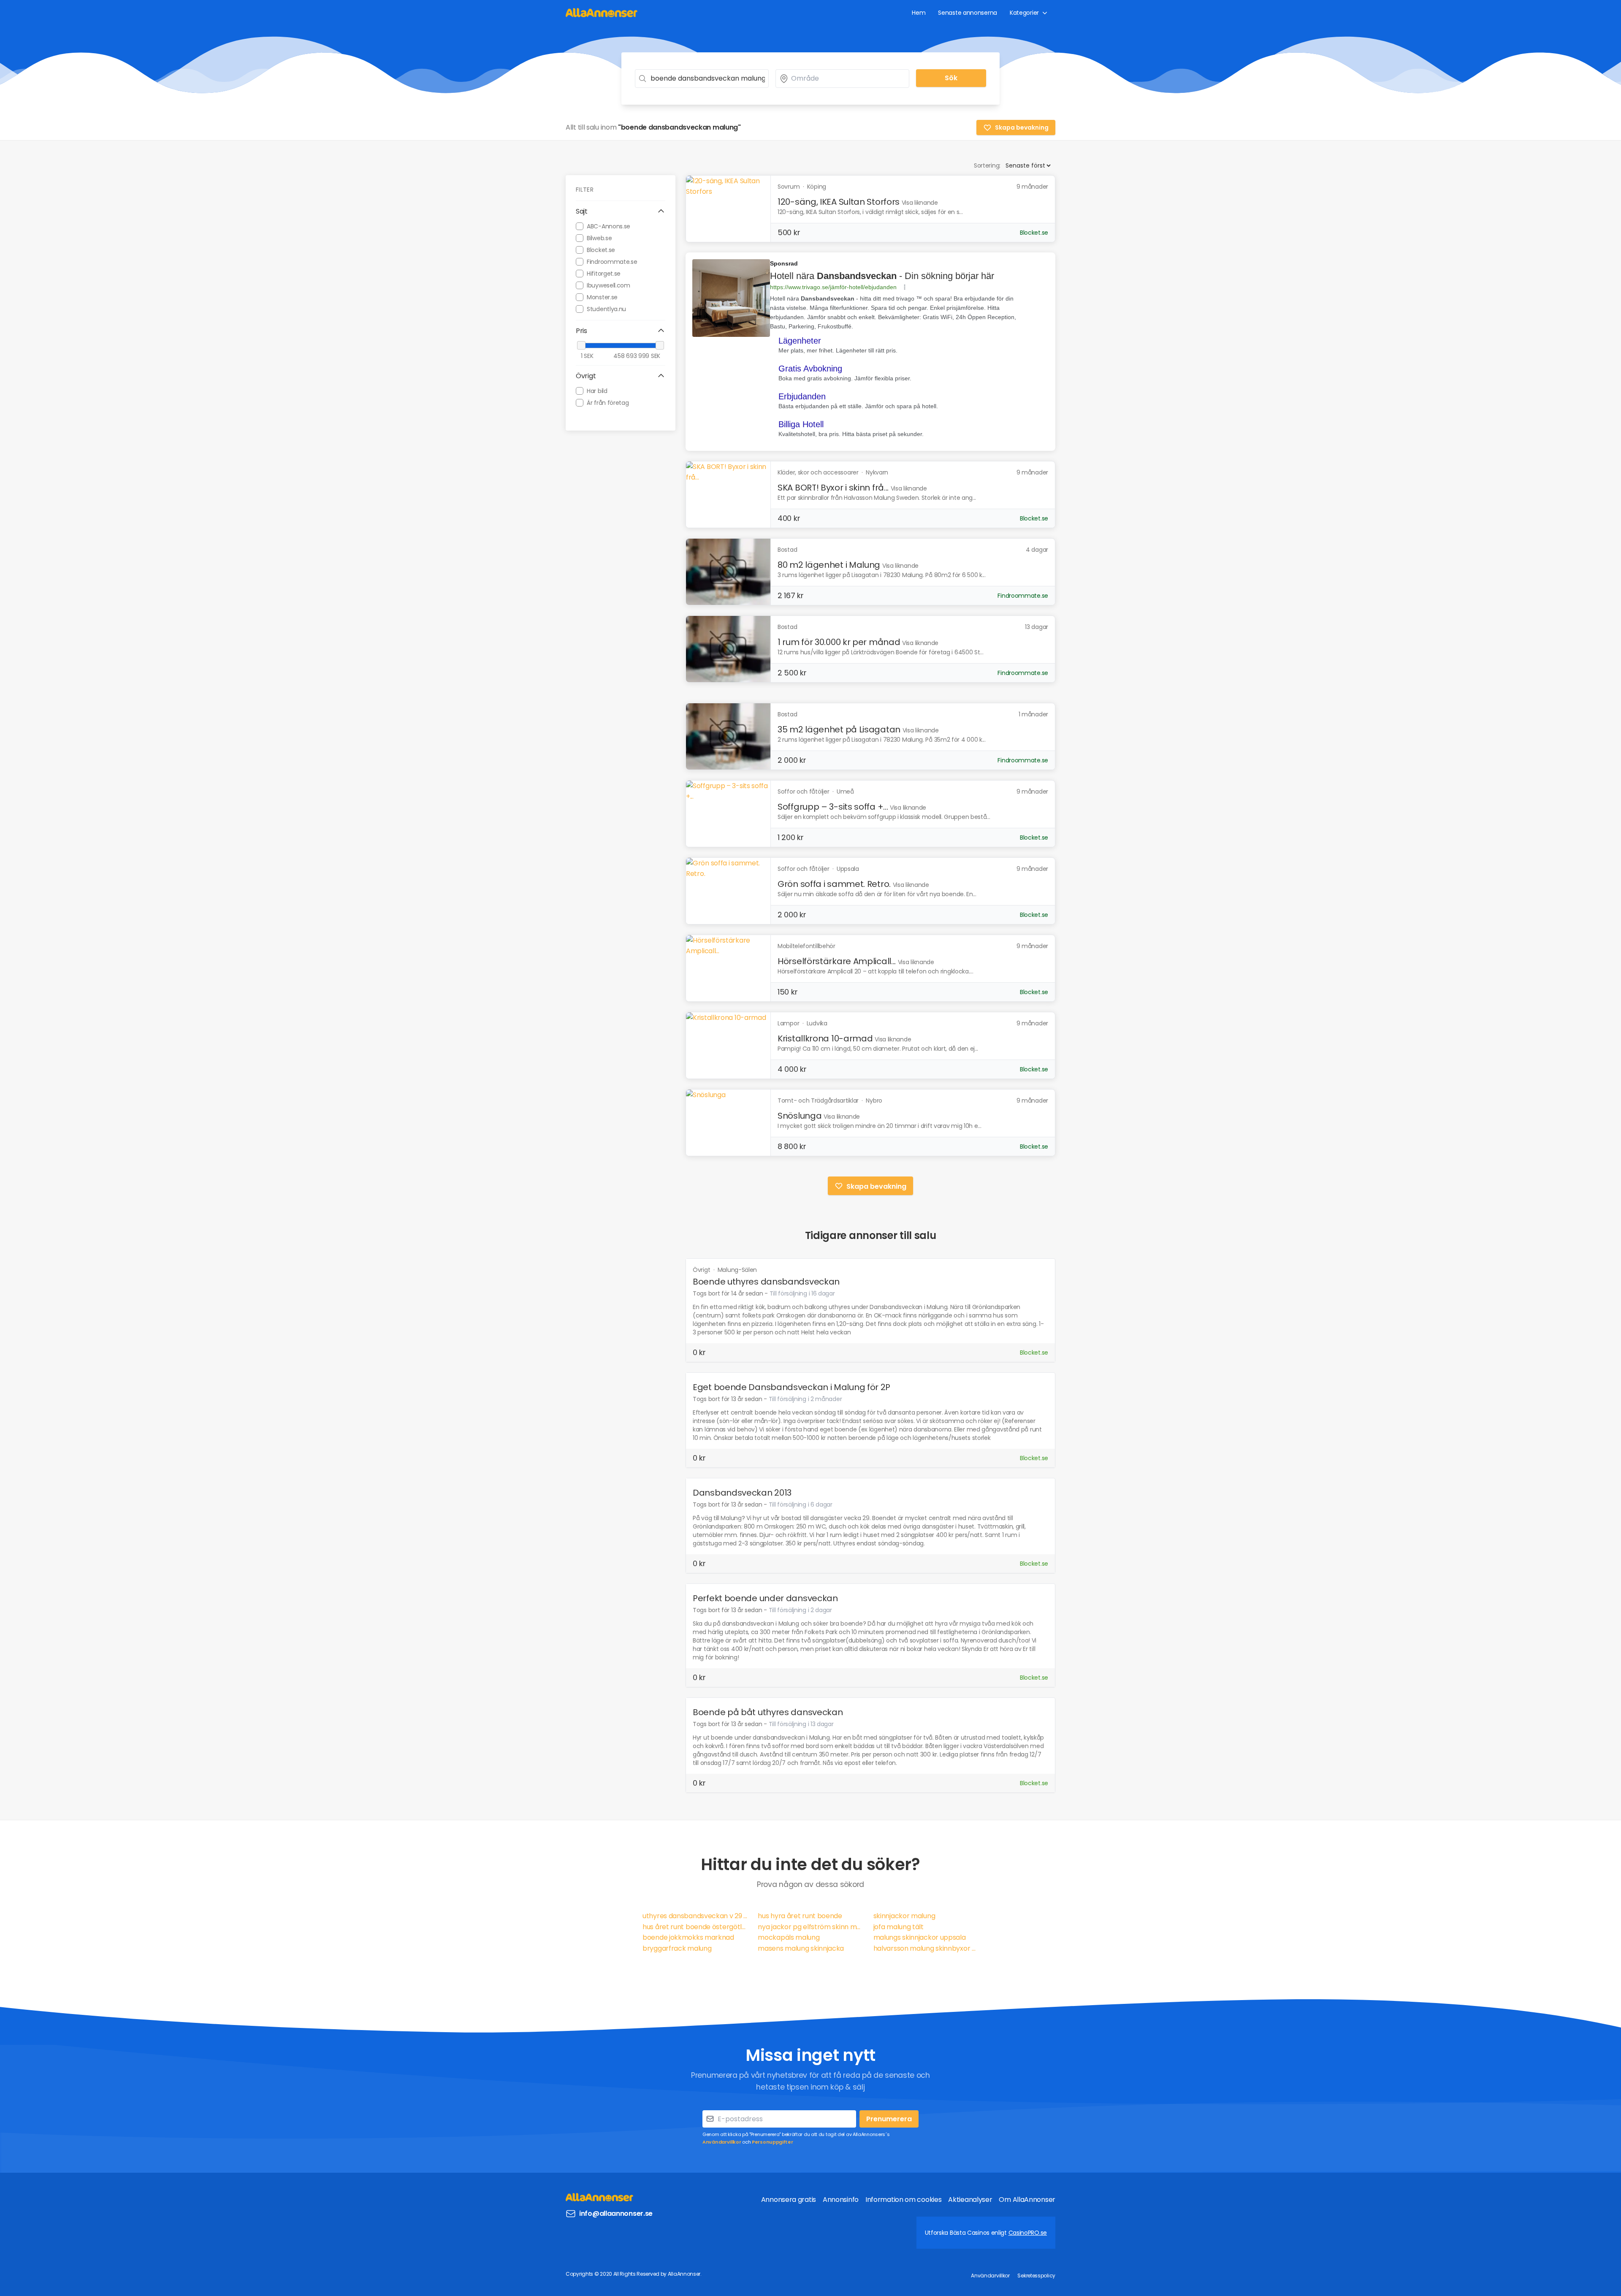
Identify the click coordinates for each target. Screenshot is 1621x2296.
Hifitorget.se (604, 273)
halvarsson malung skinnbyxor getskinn (926, 1948)
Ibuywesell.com (609, 285)
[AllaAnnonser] (602, 12)
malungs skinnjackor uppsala (920, 1937)
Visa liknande (920, 203)
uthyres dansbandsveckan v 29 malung (695, 1916)
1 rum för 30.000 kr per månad (839, 642)
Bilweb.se (599, 238)
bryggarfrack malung (677, 1948)
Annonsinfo (841, 2200)
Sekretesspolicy (1036, 2276)
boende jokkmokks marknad (688, 1937)
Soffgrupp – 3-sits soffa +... (833, 807)
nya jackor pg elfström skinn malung (810, 1927)
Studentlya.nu (606, 309)
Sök (951, 78)
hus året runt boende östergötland (695, 1927)
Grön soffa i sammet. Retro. (834, 884)
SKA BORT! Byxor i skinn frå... (833, 488)
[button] (621, 211)
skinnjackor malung (904, 1916)
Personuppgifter (773, 2142)
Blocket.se (601, 249)
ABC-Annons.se (609, 226)
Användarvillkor (722, 2142)
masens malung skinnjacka (801, 1948)
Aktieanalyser (970, 2200)
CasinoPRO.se (1028, 2233)
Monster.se (602, 297)
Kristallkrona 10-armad (825, 1038)
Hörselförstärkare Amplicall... (837, 961)
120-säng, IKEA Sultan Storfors (839, 202)
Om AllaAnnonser (1027, 2200)
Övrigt (702, 1270)
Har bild (597, 390)
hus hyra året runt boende (800, 1916)
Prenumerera (889, 2119)
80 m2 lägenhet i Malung (829, 565)
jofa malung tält (899, 1927)
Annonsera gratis (789, 2200)
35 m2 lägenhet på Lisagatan (839, 729)
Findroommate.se (612, 261)
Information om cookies (903, 2200)
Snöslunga (800, 1116)
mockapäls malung (789, 1937)
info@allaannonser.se (616, 2213)
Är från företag (608, 402)
